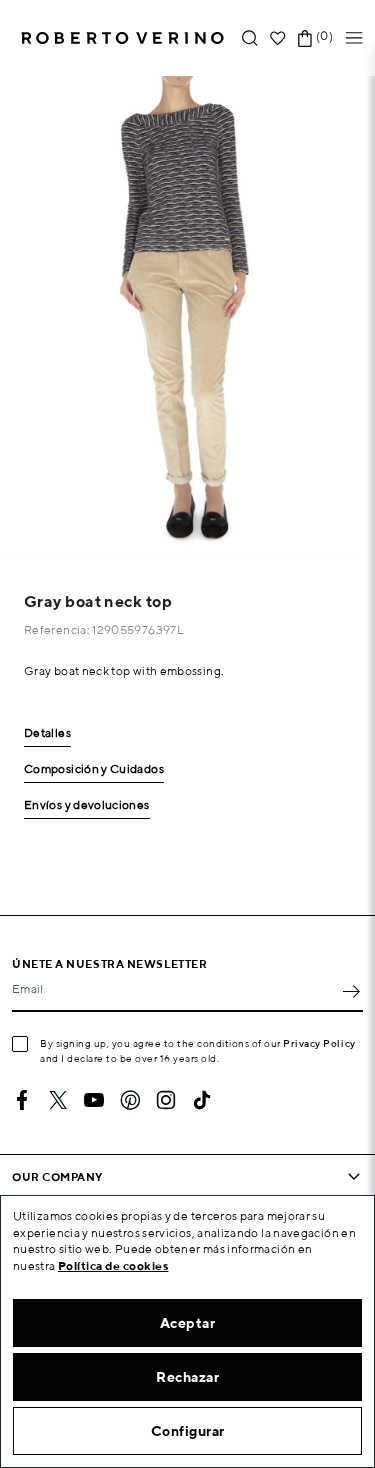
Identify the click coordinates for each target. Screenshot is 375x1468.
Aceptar (188, 1323)
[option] (187, 315)
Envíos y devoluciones (87, 805)
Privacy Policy (319, 1043)
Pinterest (130, 1100)
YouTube (94, 1100)
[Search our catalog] (250, 38)
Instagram (166, 1100)
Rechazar (187, 1377)
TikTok (202, 1100)
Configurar (188, 1431)
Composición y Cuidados (94, 769)
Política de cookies (113, 1265)
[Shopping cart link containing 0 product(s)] (305, 38)
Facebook (22, 1100)
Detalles (47, 733)
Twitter (58, 1100)
